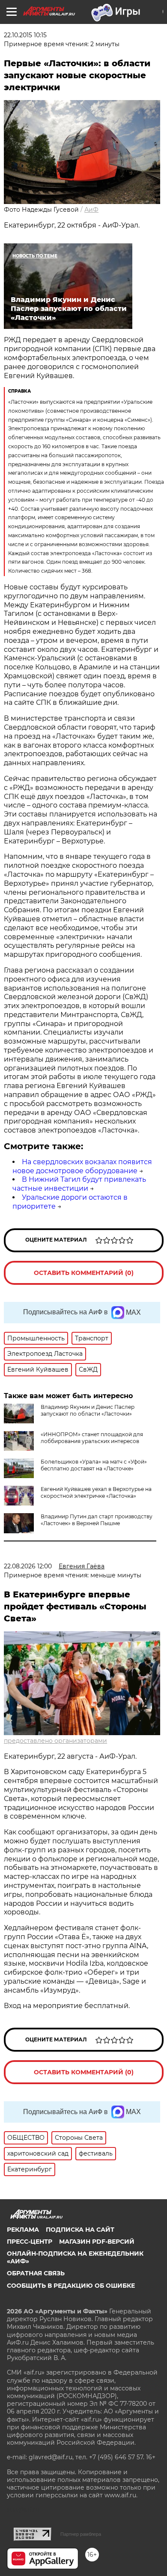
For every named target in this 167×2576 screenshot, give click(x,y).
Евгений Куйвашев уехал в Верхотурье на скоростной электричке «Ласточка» (96, 1492)
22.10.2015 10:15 (25, 35)
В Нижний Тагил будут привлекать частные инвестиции (79, 1184)
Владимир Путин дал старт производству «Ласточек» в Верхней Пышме (97, 1520)
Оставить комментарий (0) (84, 1273)
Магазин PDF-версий (97, 2242)
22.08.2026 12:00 (28, 1566)
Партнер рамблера (81, 2534)
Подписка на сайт (80, 2230)
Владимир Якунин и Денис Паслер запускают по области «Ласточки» (88, 1410)
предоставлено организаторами (55, 1741)
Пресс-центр (30, 2242)
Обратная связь (36, 2273)
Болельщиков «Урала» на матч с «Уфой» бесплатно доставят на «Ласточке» (94, 1465)
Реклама (23, 2230)
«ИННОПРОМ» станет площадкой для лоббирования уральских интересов (92, 1438)
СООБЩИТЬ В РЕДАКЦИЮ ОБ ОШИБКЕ (71, 2286)
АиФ (91, 210)
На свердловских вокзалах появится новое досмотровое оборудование (82, 1166)
